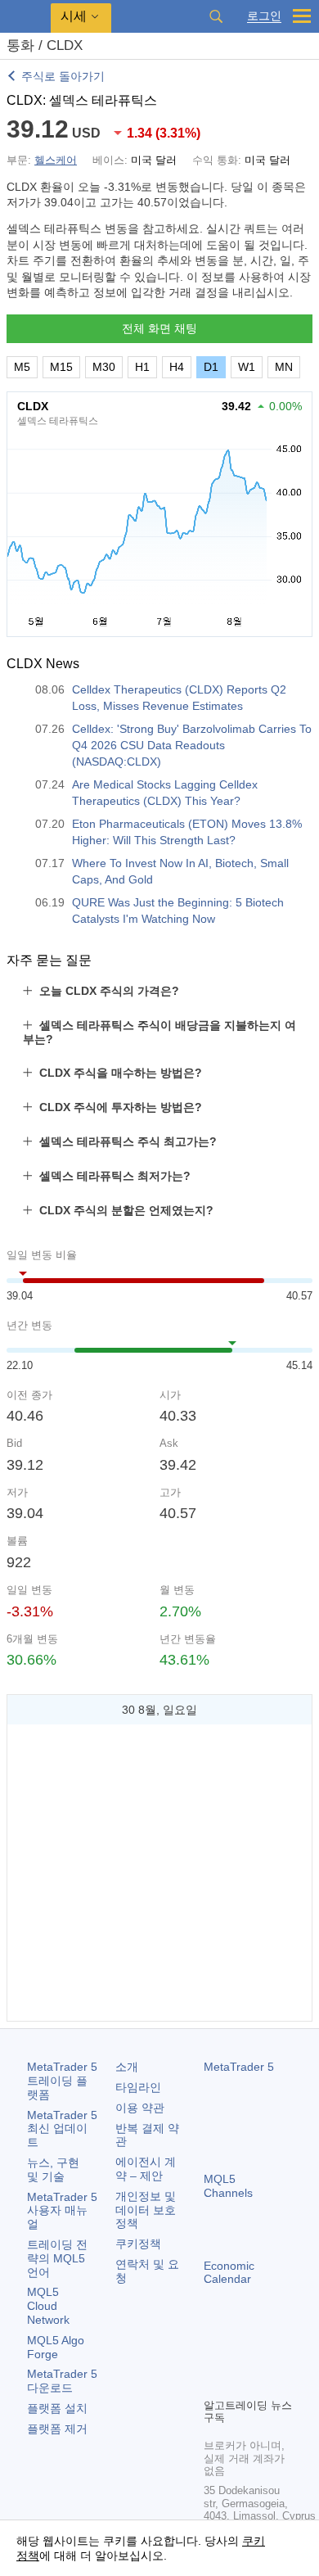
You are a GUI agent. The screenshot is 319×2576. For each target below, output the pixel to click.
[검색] (216, 16)
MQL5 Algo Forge (56, 2347)
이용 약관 (140, 2108)
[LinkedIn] (240, 2383)
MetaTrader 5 (239, 2067)
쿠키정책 (138, 2244)
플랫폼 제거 (57, 2429)
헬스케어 (56, 160)
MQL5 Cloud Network (48, 2306)
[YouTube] (213, 2383)
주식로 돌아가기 (63, 76)
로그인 (264, 16)
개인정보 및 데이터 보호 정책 (146, 2210)
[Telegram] (240, 2357)
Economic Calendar (229, 2273)
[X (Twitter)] (266, 2357)
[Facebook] (213, 2357)
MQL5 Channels (228, 2186)
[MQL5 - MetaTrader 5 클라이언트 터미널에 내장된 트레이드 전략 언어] (25, 17)
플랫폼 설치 (57, 2408)
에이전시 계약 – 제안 (146, 2169)
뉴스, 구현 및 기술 (53, 2169)
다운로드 (62, 2381)
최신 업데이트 (62, 2129)
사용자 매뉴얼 (62, 2211)
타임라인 (138, 2087)
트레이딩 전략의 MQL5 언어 (57, 2258)
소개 (127, 2067)
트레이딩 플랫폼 (62, 2081)
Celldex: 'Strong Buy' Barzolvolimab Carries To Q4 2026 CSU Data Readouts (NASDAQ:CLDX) (192, 745)
